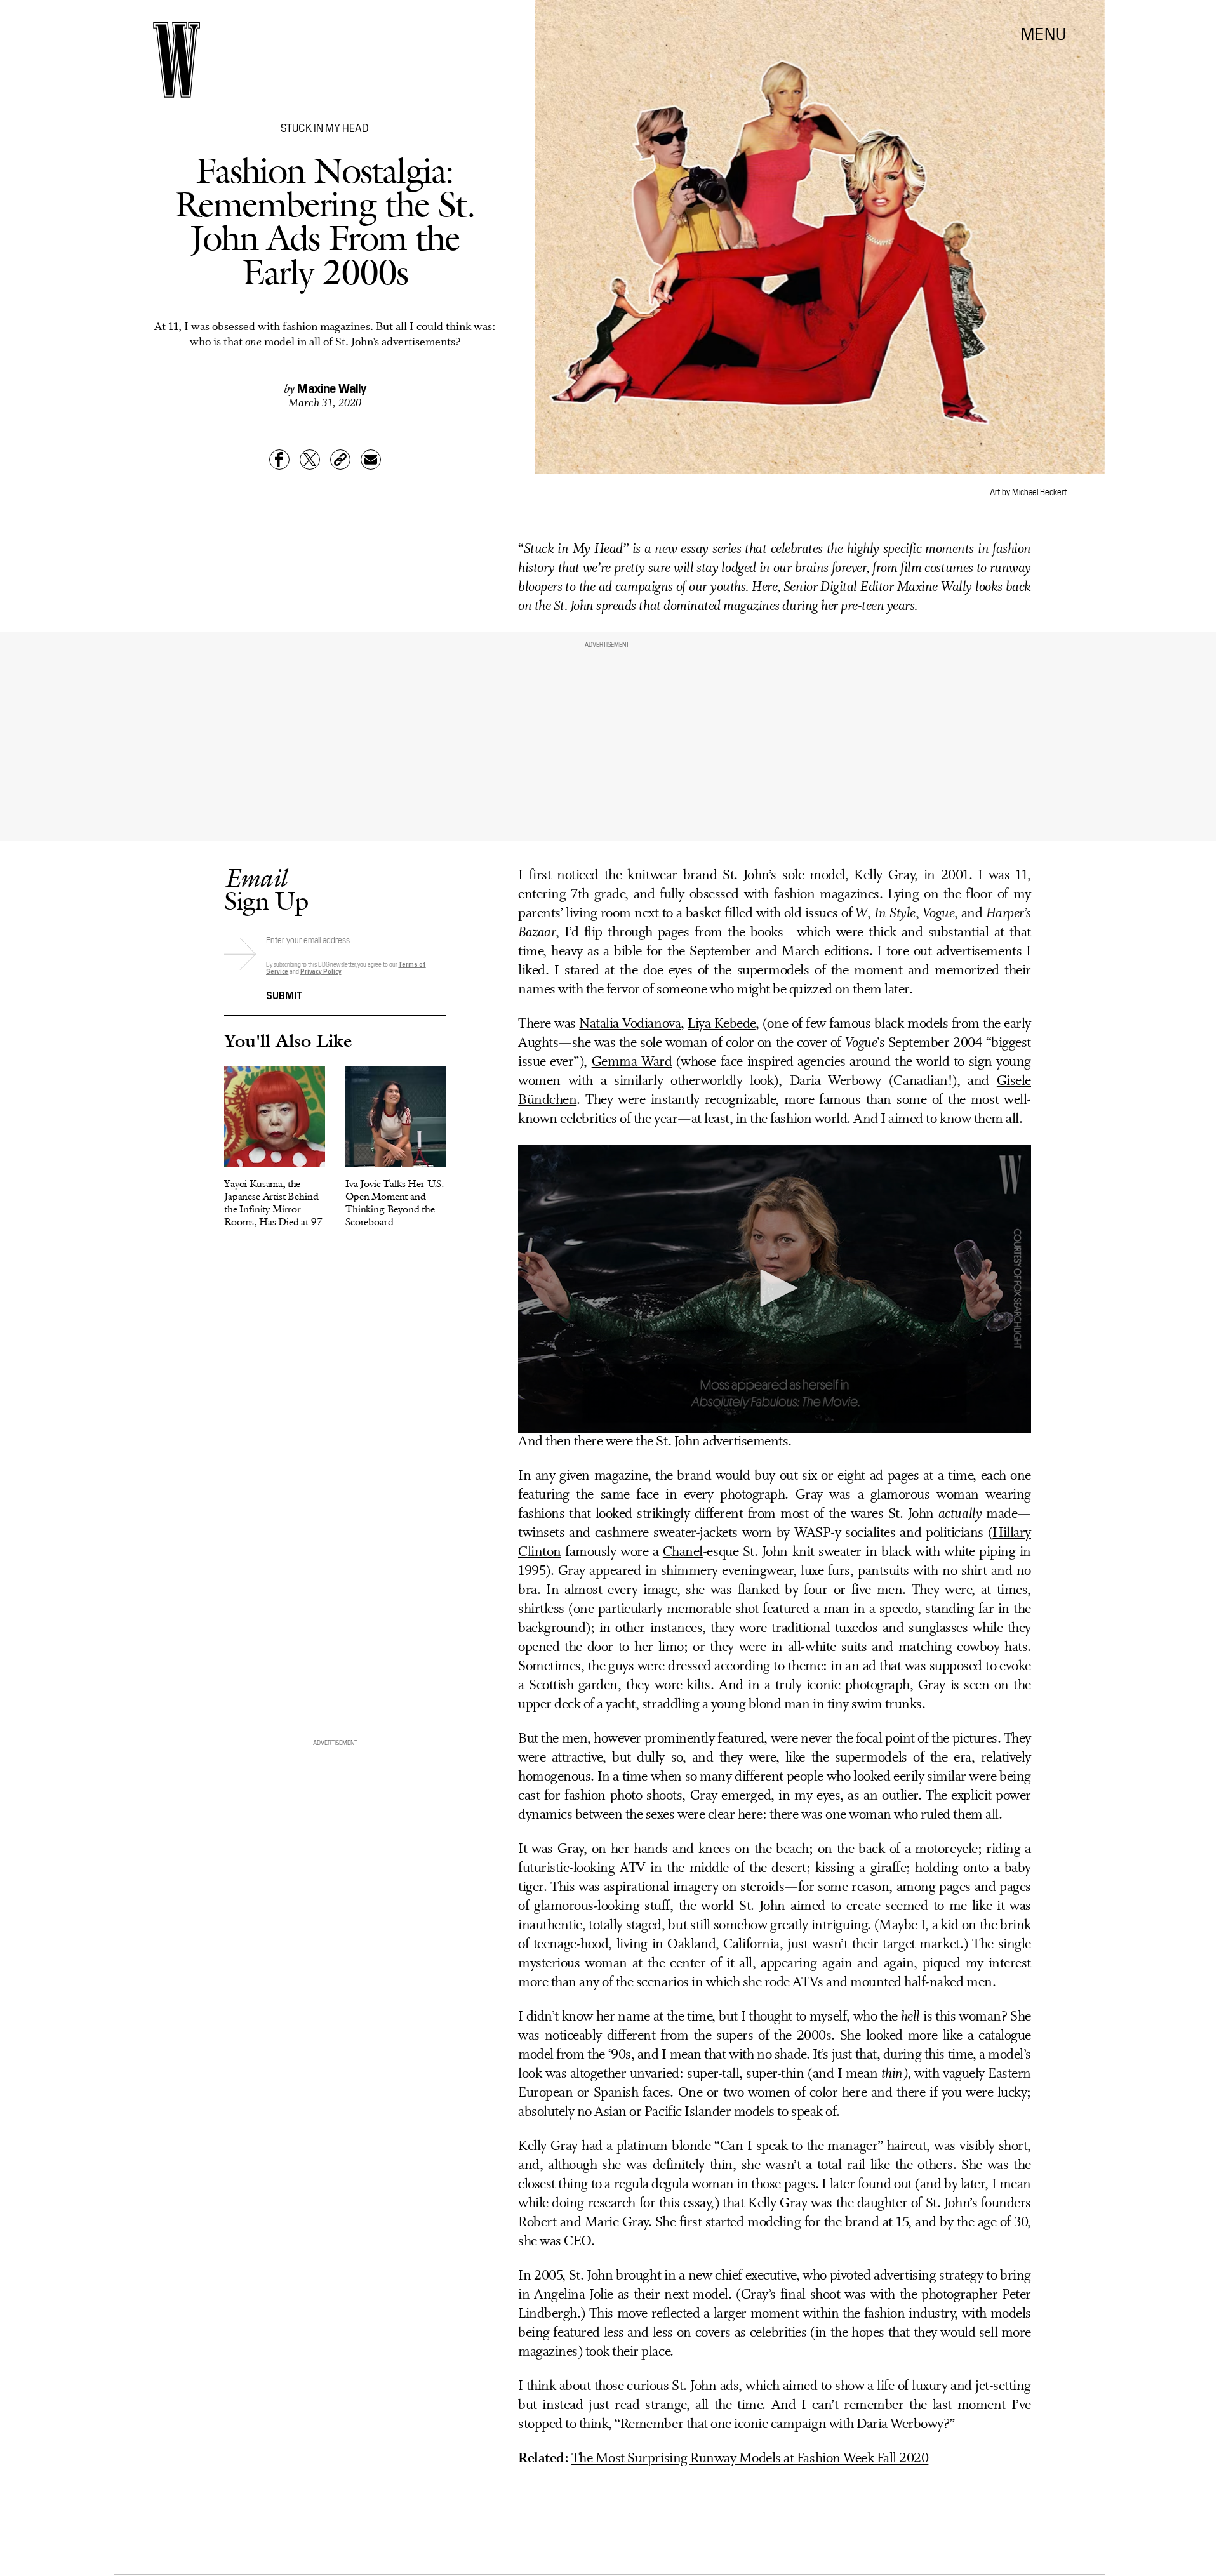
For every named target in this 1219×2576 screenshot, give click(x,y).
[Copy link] (340, 460)
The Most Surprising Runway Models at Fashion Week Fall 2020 (750, 2459)
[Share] (279, 460)
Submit (284, 994)
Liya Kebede (722, 1024)
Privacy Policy (321, 971)
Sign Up (266, 889)
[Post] (310, 460)
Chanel (683, 1552)
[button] (775, 1288)
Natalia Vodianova (630, 1024)
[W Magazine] (177, 60)
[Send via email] (371, 460)
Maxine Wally (332, 387)
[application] (775, 1289)
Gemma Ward (632, 1062)
